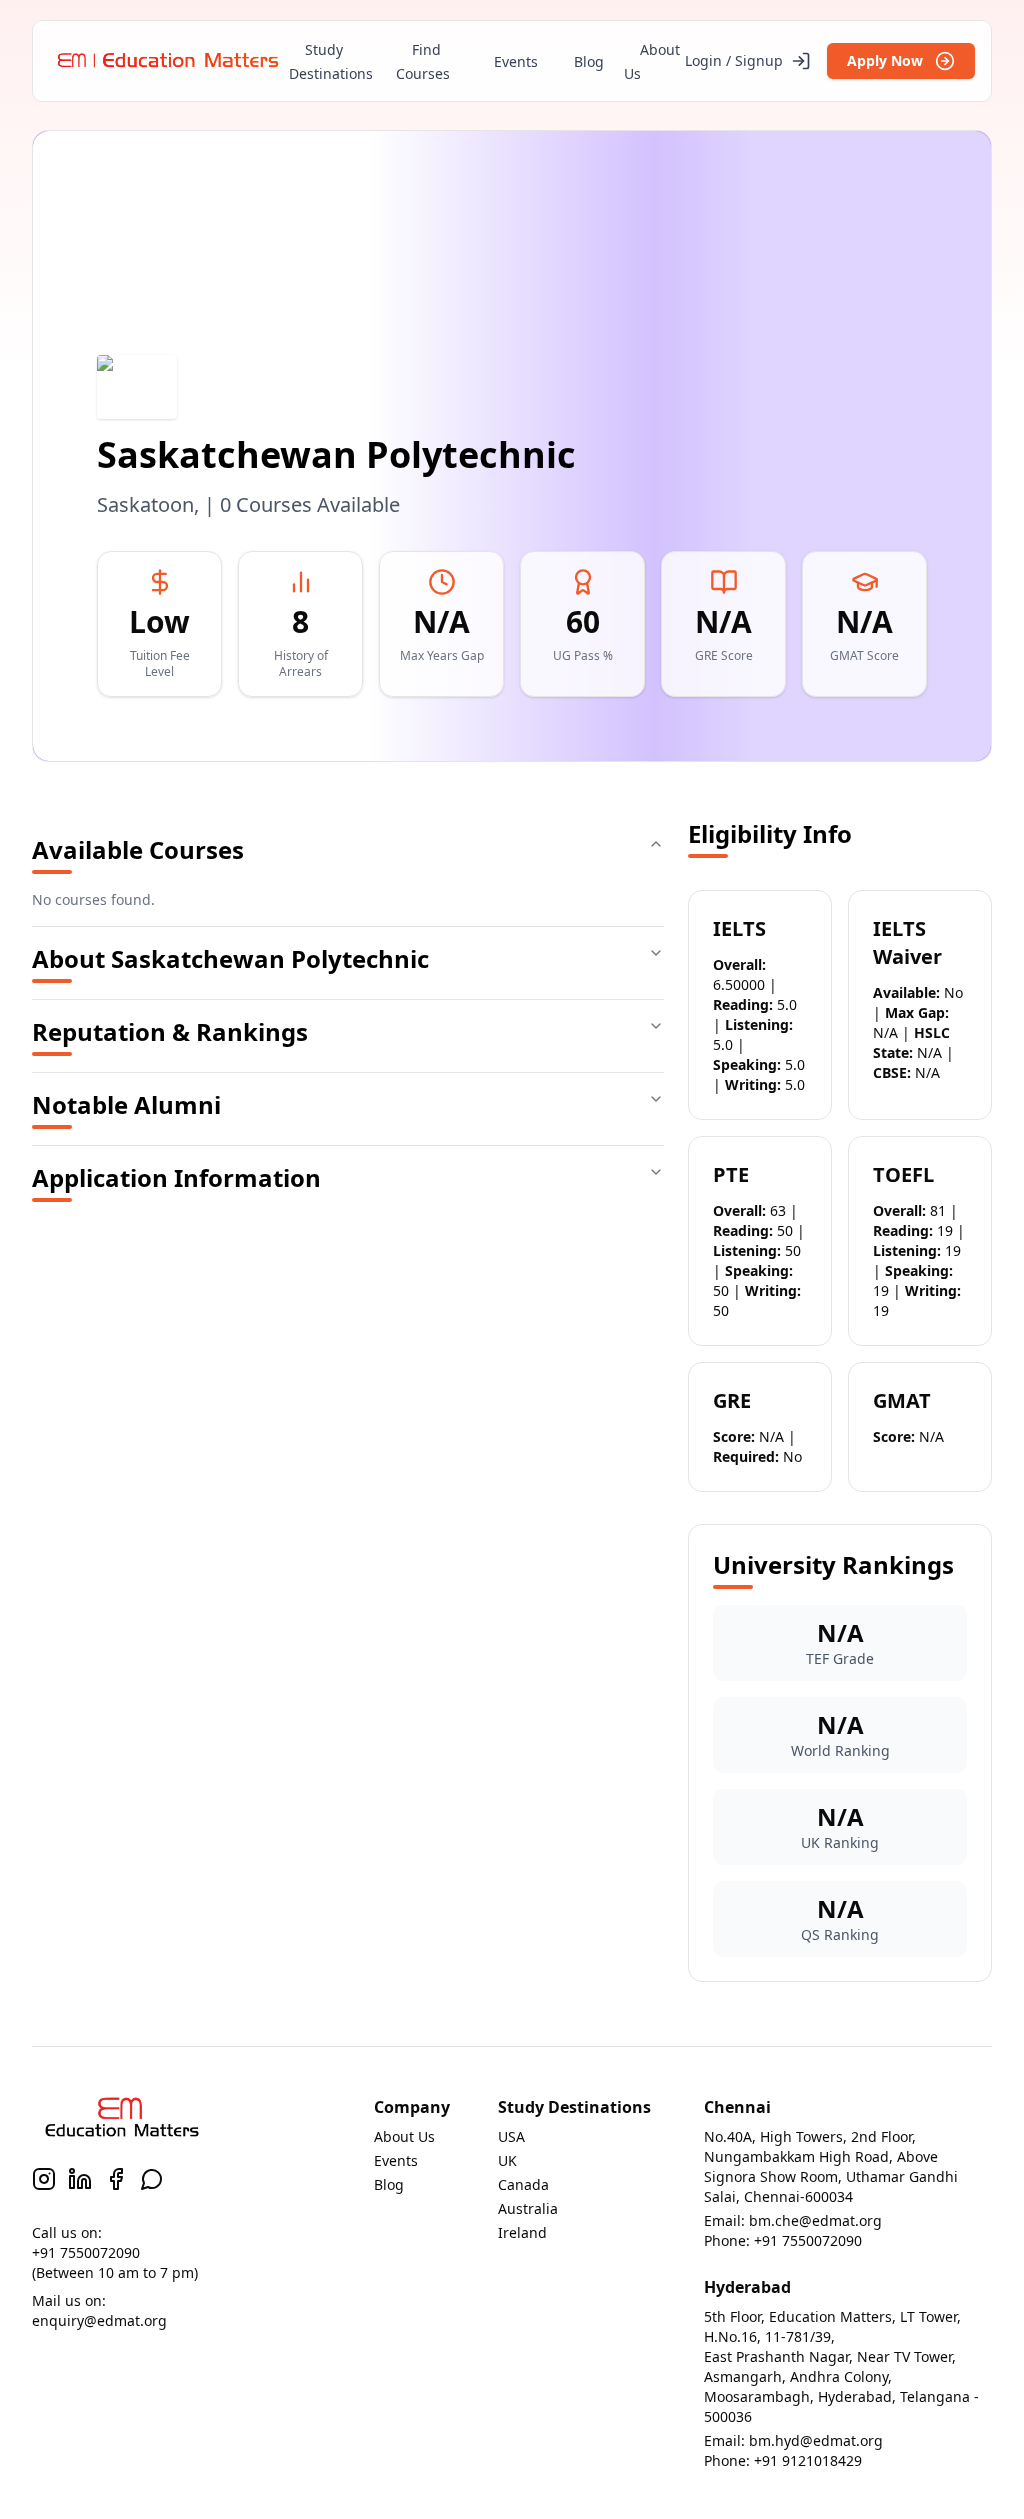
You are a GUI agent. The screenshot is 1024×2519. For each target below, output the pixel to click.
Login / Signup (734, 60)
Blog (589, 61)
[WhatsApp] (152, 2179)
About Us (652, 61)
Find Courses (423, 61)
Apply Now (885, 60)
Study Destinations (331, 61)
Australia (528, 2208)
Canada (523, 2184)
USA (511, 2136)
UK (507, 2160)
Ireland (522, 2232)
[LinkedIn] (80, 2179)
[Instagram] (44, 2179)
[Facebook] (116, 2179)
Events (516, 61)
